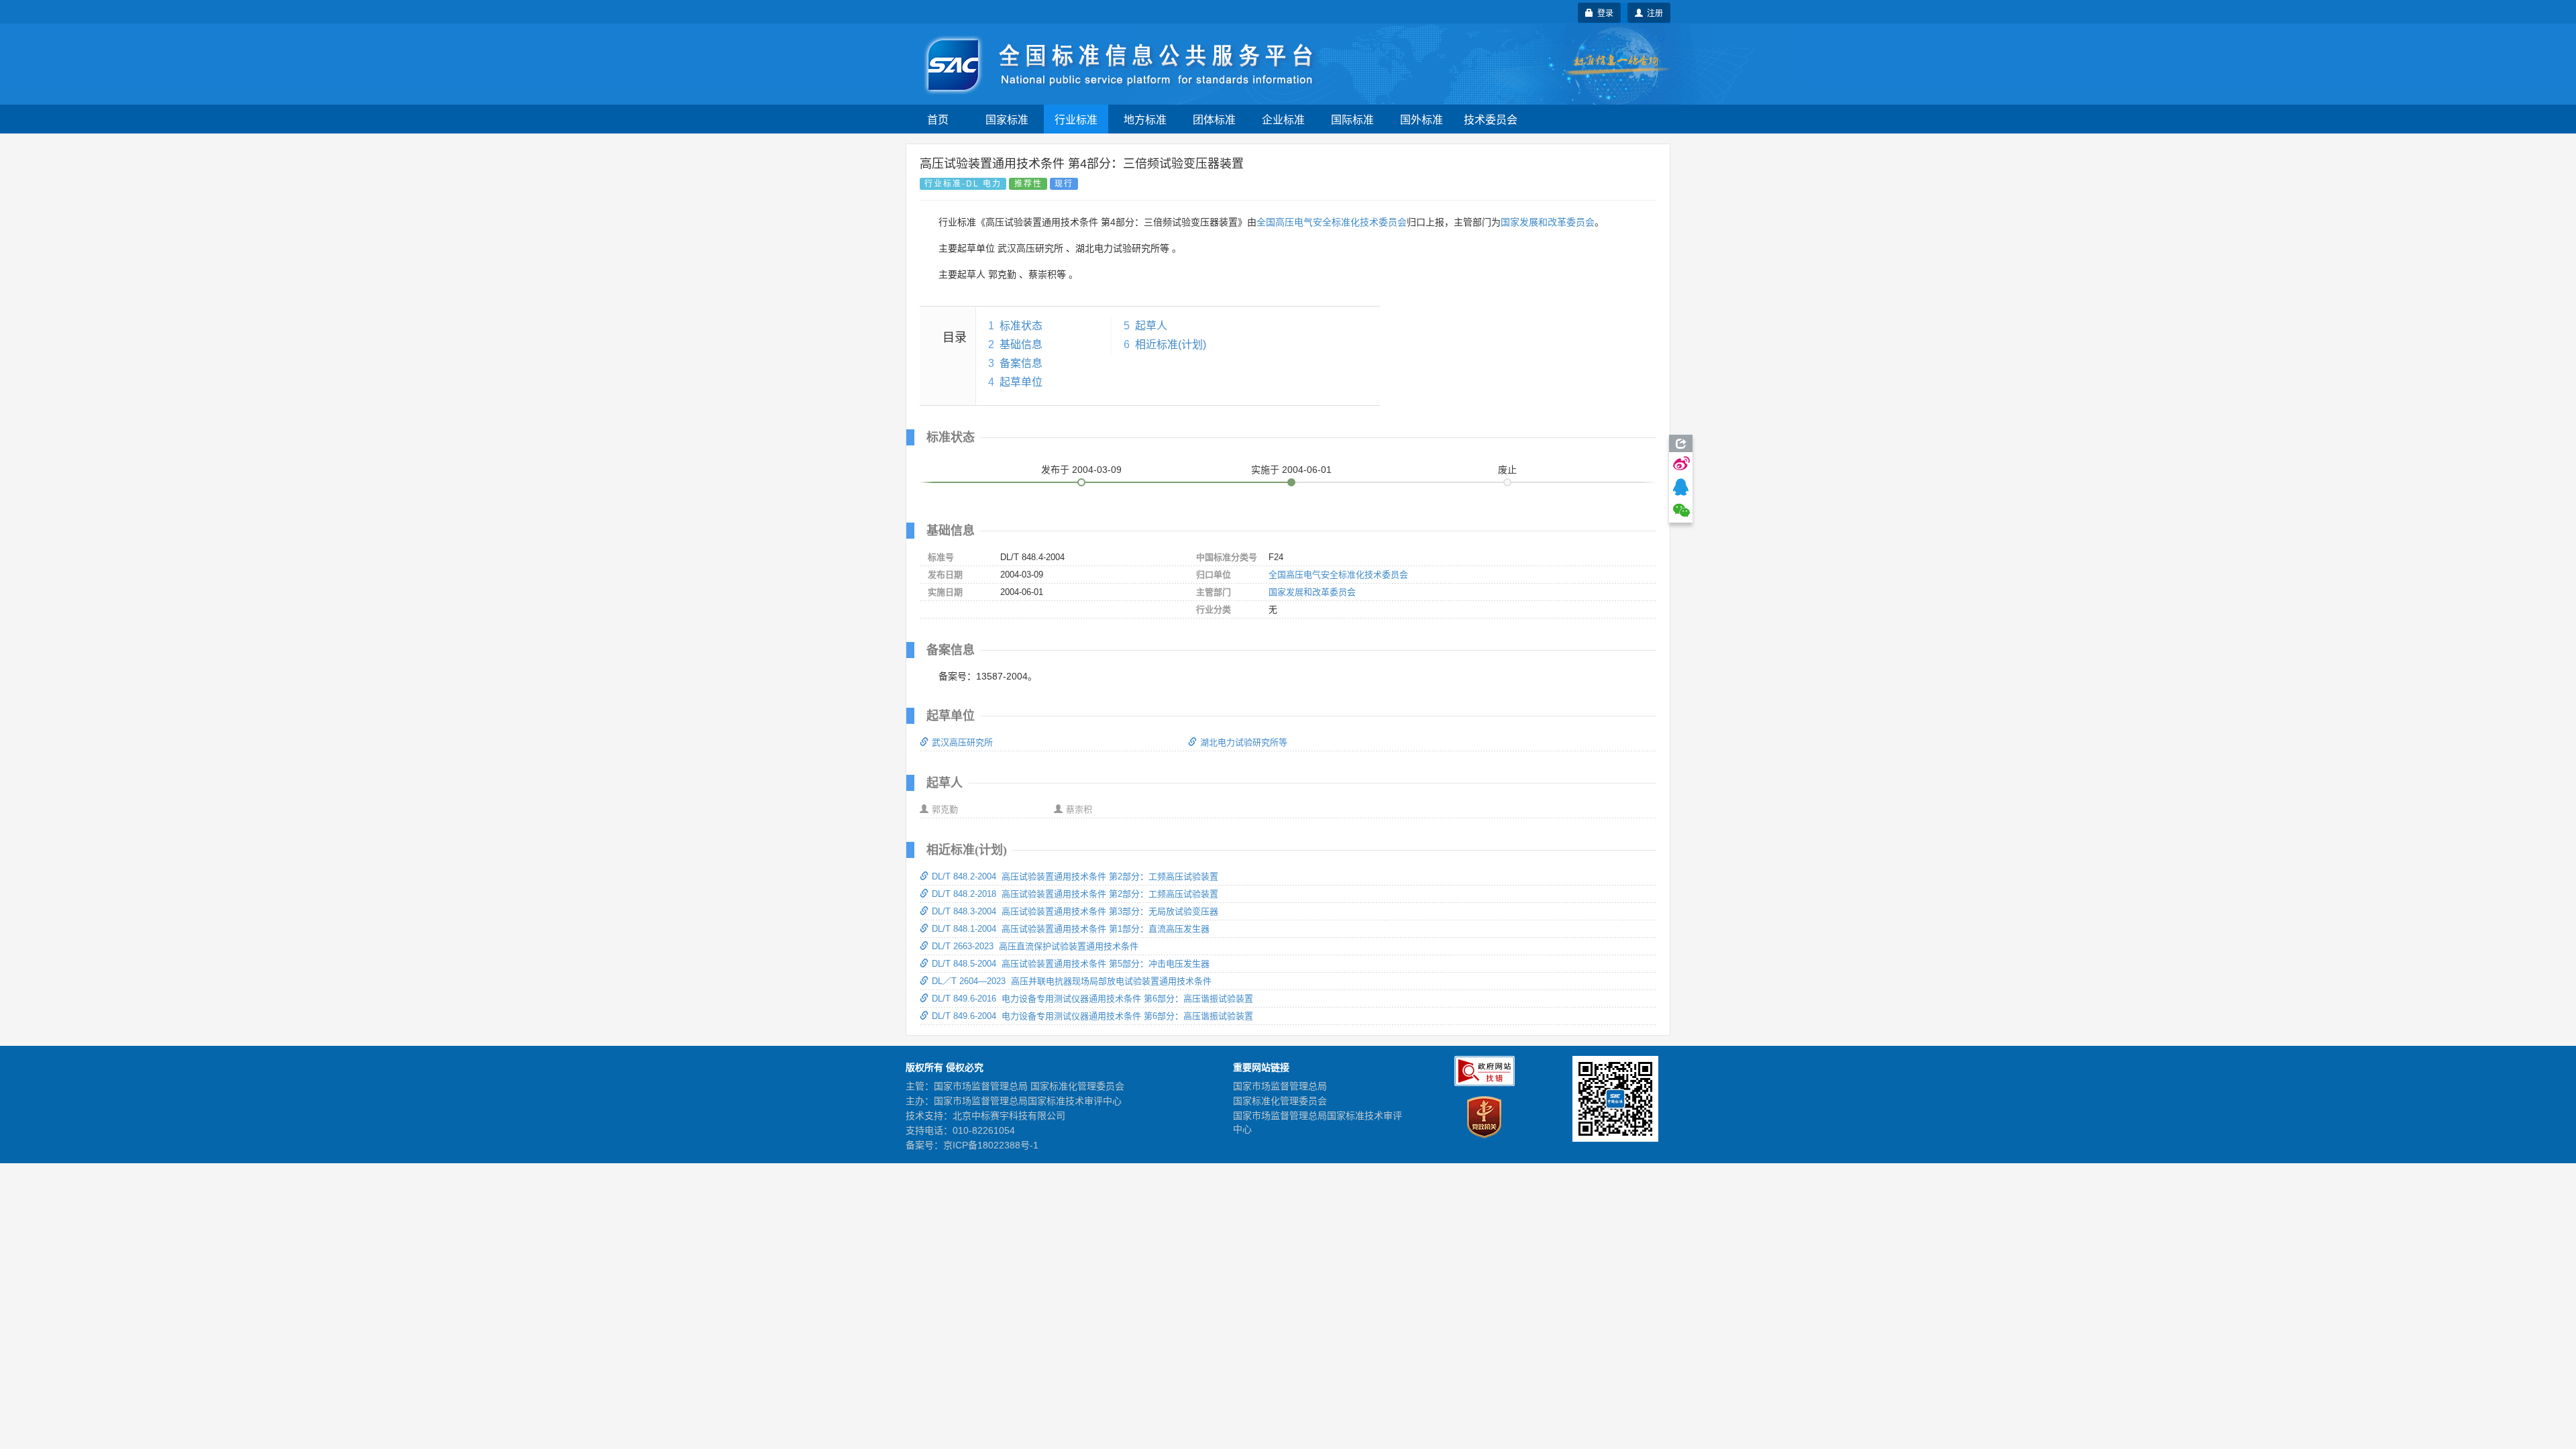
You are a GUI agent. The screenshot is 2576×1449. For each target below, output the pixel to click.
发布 (1081, 470)
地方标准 (1145, 119)
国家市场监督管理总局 (1280, 1086)
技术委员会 (1491, 119)
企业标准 (1283, 119)
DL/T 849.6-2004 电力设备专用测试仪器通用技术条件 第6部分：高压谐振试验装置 (1092, 1016)
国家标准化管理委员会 (1280, 1101)
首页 (938, 119)
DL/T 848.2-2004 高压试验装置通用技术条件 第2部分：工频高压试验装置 (1075, 876)
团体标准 (1214, 119)
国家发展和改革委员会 (1548, 222)
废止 (1507, 470)
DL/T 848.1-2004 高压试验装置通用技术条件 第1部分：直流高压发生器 (1071, 929)
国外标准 (1421, 119)
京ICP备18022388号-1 (991, 1145)
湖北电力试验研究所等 (1244, 742)
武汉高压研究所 (962, 742)
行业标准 (1076, 119)
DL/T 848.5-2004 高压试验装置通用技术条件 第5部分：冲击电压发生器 (1071, 964)
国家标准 (1007, 119)
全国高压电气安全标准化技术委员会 (1332, 222)
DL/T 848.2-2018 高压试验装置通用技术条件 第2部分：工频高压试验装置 (1075, 894)
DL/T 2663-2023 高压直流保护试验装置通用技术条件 (1035, 946)
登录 (1603, 12)
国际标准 (1352, 119)
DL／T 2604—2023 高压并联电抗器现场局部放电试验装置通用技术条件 (1072, 981)
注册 (1653, 12)
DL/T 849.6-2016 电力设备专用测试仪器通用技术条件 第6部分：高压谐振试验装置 (1092, 999)
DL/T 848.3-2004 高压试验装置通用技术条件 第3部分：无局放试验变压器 (1075, 911)
